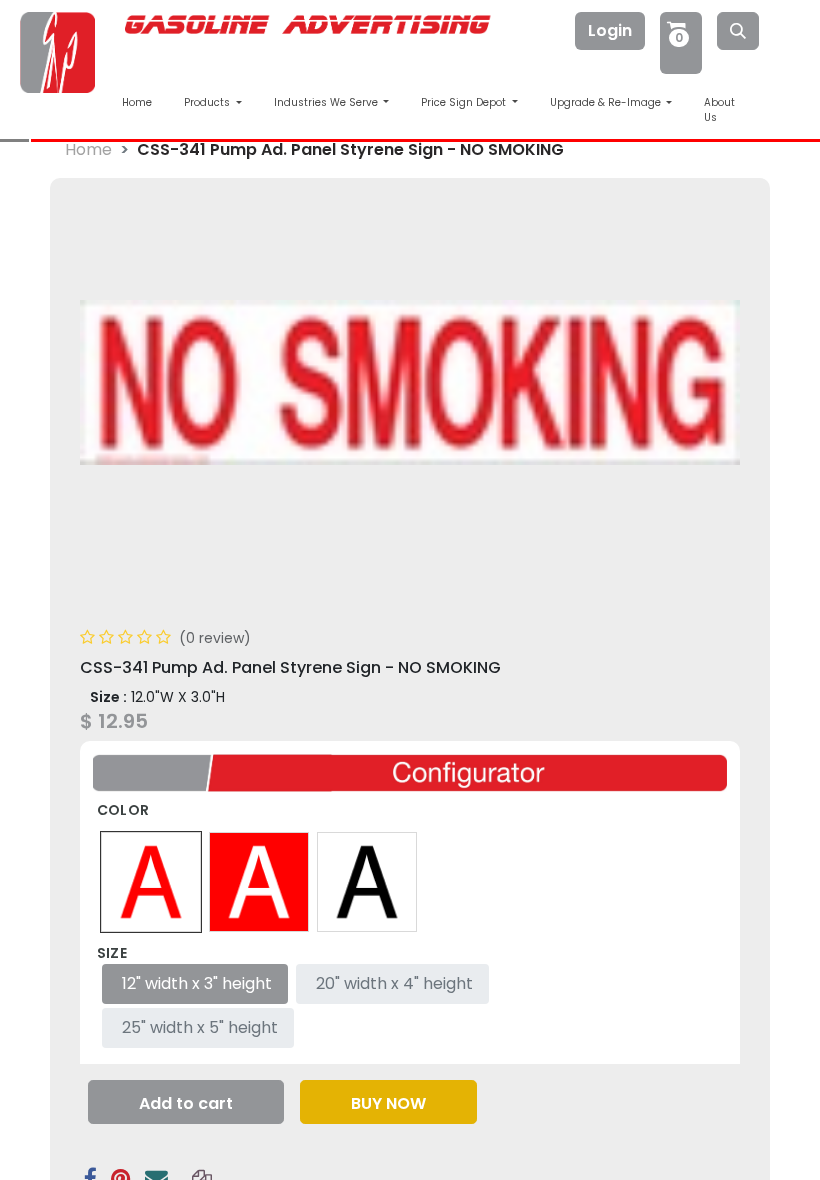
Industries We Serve (327, 102)
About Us (719, 110)
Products (208, 102)
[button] (186, 1102)
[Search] (738, 31)
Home (137, 102)
